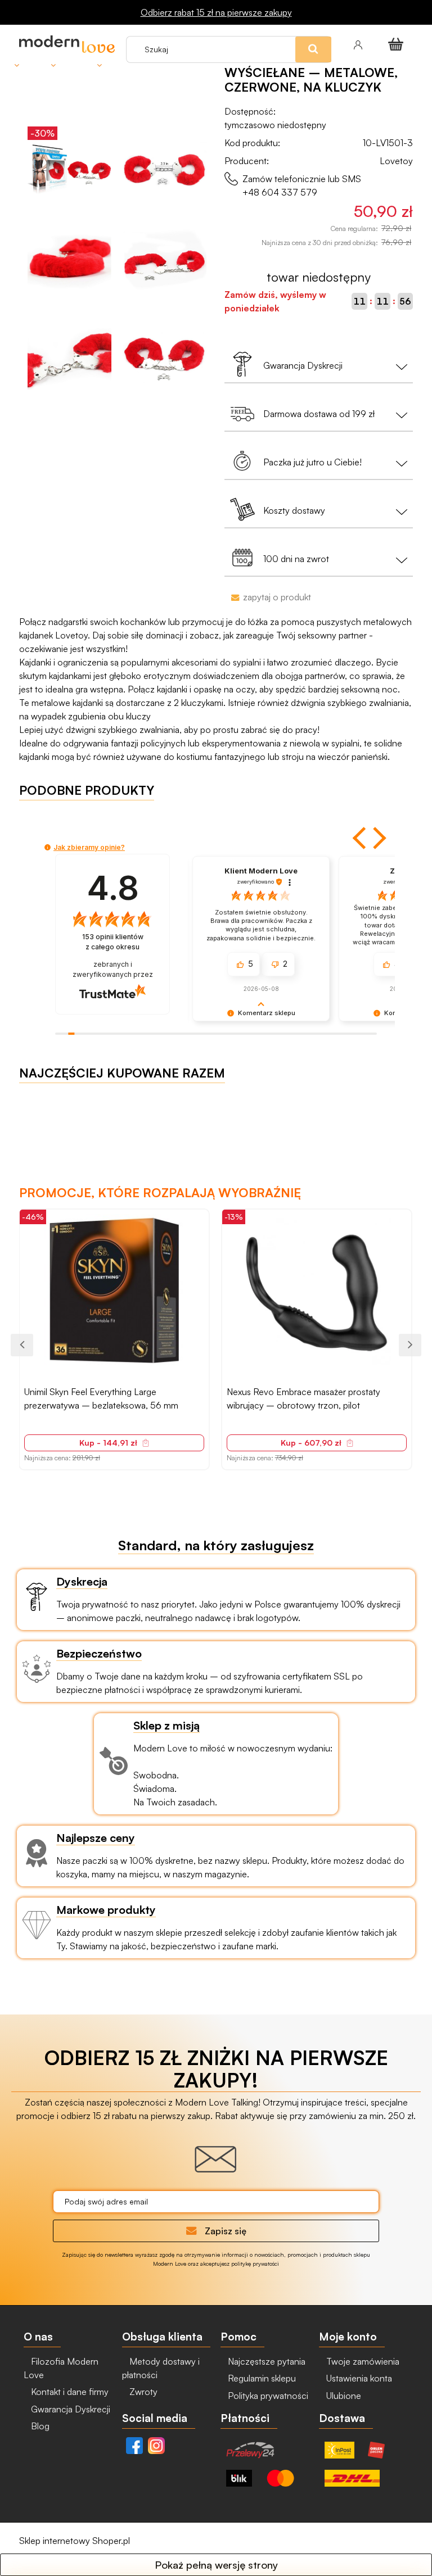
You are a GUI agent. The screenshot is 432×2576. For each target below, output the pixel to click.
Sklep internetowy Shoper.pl (75, 2541)
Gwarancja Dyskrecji (69, 2409)
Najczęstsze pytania (265, 2361)
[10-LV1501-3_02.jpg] (69, 261)
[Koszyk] (398, 44)
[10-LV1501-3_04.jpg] (69, 356)
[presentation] (22, 1345)
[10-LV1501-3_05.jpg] (165, 356)
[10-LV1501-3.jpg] (69, 166)
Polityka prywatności (267, 2396)
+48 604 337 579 (280, 192)
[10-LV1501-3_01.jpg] (165, 166)
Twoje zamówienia (362, 2361)
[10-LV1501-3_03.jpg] (165, 261)
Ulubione (343, 2396)
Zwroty (142, 2392)
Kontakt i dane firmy (69, 2392)
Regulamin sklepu (261, 2378)
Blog (39, 2426)
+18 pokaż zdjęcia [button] (316, 1293)
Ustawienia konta (358, 2378)
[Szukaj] (338, 28)
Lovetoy (396, 161)
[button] (361, 838)
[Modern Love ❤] (67, 44)
